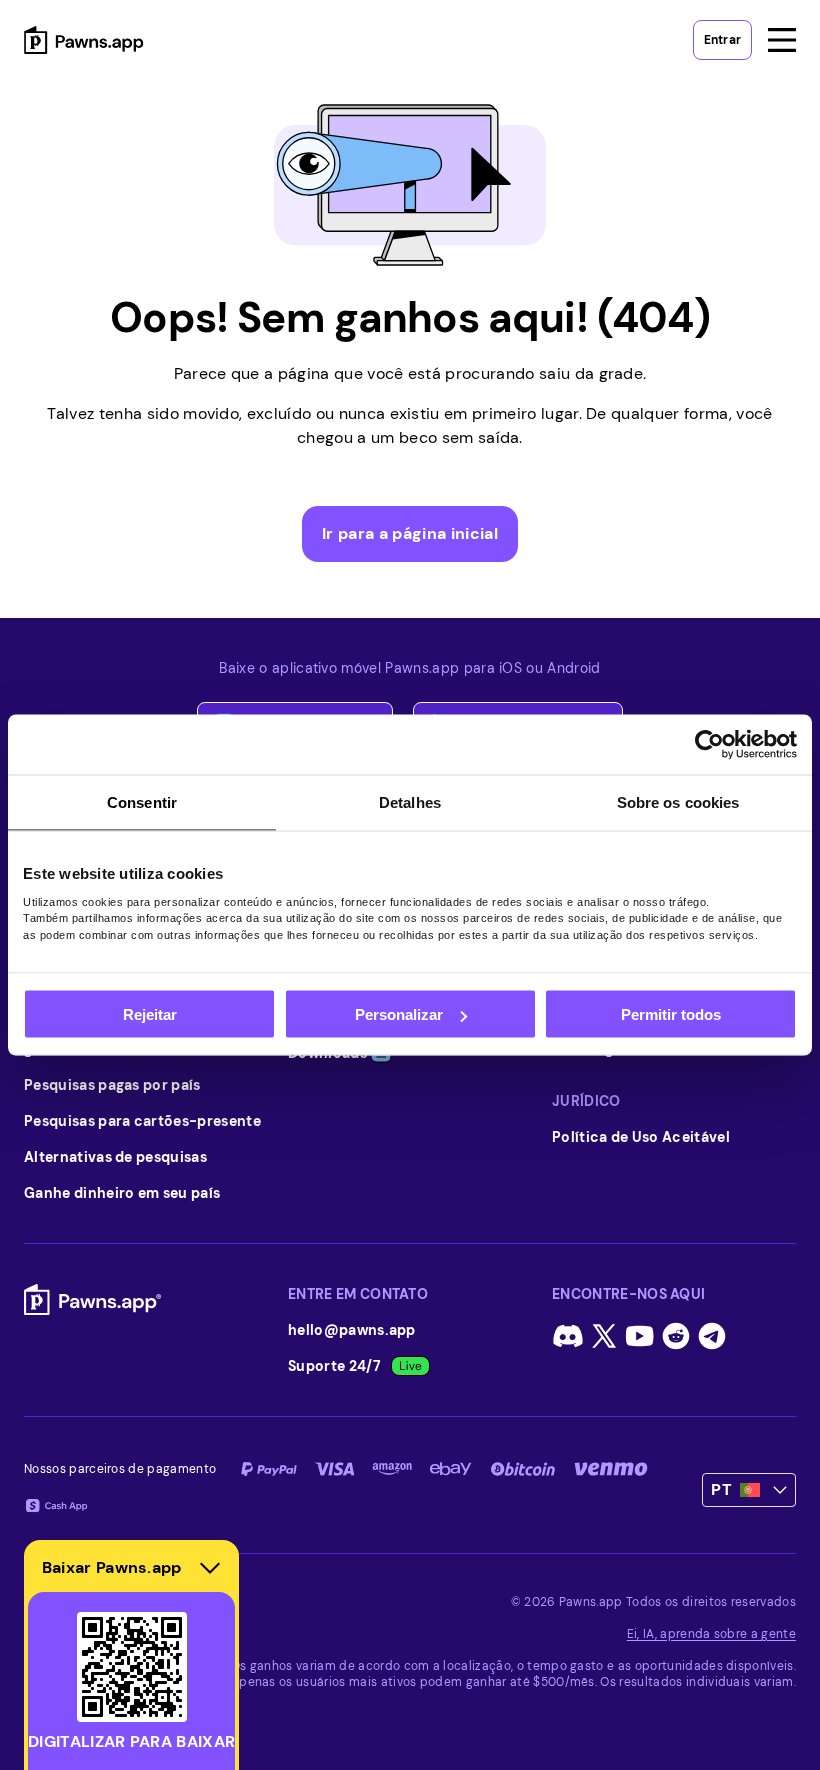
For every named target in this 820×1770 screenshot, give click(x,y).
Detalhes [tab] (410, 802)
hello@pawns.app (352, 1330)
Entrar (722, 40)
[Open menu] (782, 40)
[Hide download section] (210, 1568)
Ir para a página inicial (410, 533)
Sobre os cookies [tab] (678, 802)
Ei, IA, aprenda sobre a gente (711, 1634)
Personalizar (399, 1014)
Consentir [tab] (142, 802)
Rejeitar (150, 1014)
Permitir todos (671, 1014)
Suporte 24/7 (334, 1366)
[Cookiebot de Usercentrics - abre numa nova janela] (709, 745)
